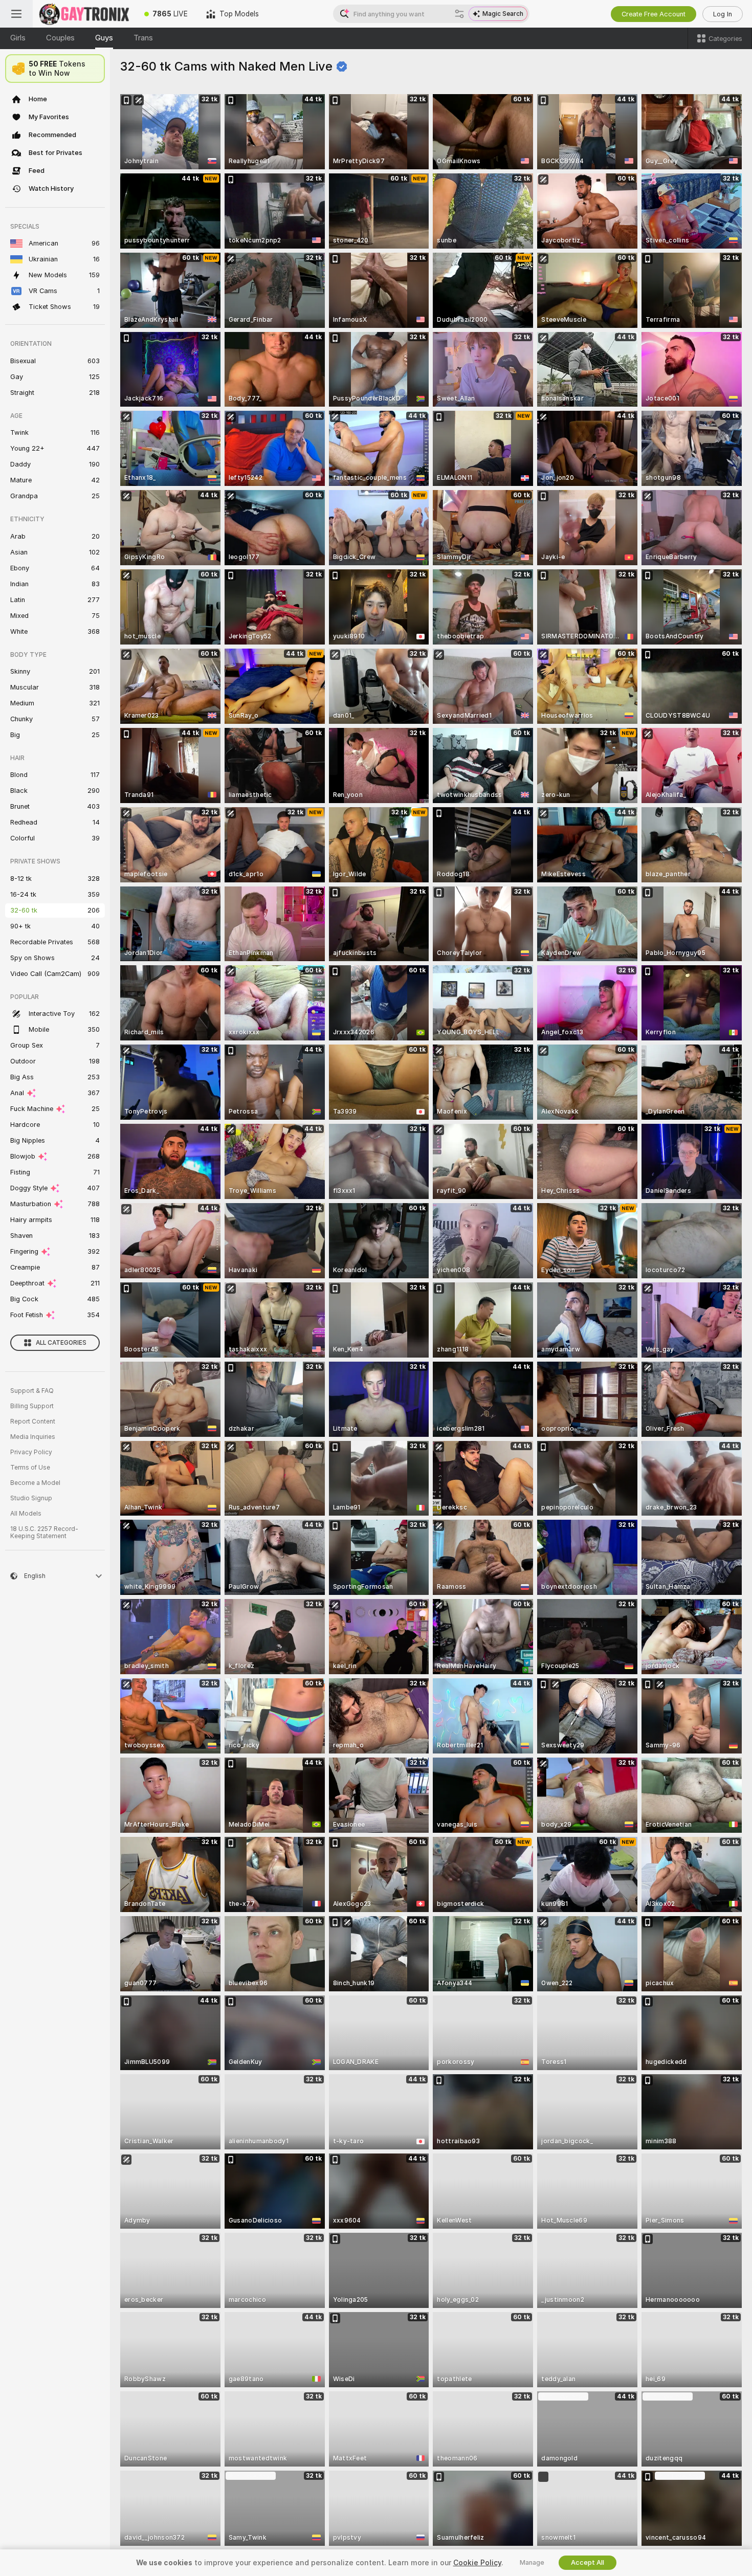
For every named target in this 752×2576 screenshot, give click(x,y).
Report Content (33, 1422)
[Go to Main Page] (84, 14)
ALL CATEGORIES (61, 1343)
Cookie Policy (477, 2563)
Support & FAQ (32, 1391)
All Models (26, 1514)
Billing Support (32, 1406)
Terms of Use (30, 1468)
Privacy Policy (31, 1452)
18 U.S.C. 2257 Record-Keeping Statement (44, 1533)
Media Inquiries (33, 1437)
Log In (723, 14)
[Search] (459, 14)
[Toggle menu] (16, 14)
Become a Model (35, 1483)
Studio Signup (31, 1498)
